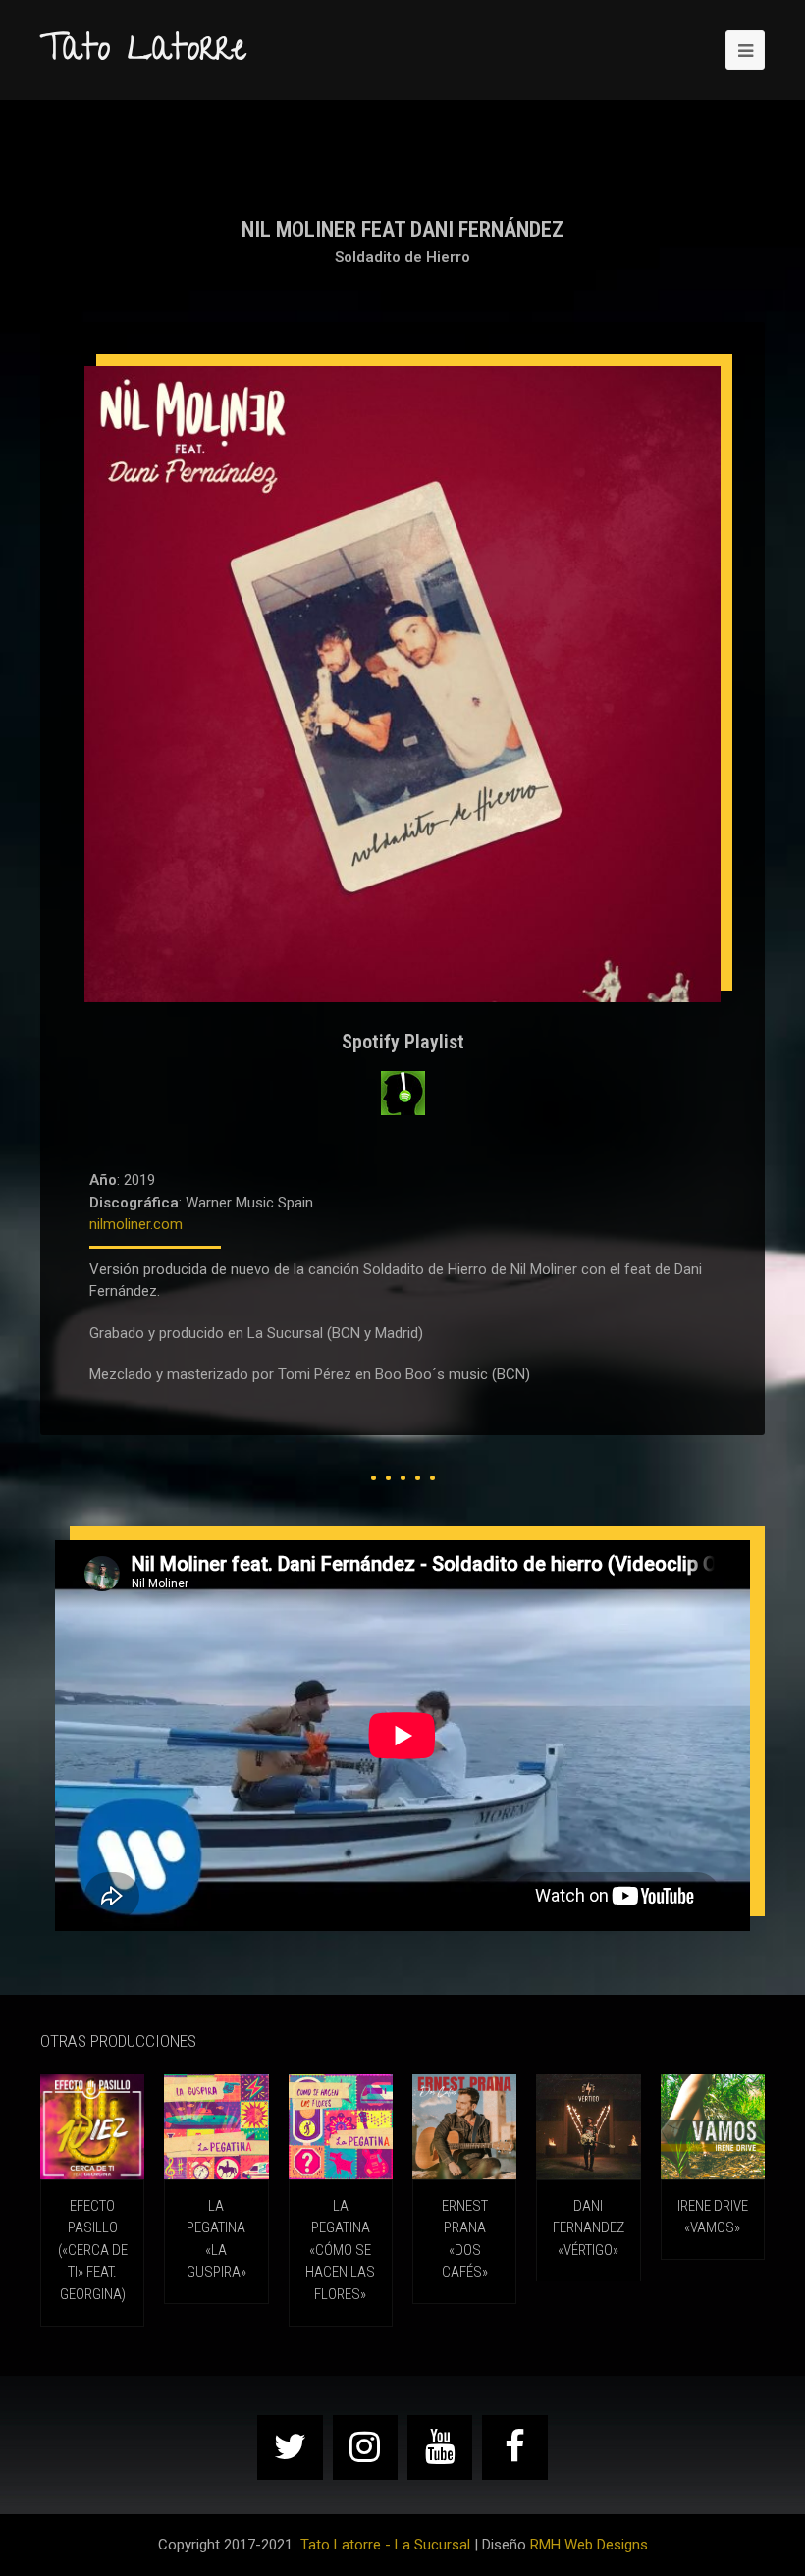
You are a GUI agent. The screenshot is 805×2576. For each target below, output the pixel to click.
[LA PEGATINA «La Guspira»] (216, 2126)
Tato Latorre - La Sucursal (385, 2545)
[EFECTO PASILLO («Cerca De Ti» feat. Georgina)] (92, 2126)
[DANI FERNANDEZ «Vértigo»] (588, 2126)
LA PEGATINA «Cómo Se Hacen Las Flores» (340, 2250)
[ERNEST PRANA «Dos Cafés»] (464, 2126)
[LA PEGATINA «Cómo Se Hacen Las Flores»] (341, 2126)
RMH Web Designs (589, 2545)
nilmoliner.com (136, 1224)
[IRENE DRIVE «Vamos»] (713, 2126)
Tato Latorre (143, 52)
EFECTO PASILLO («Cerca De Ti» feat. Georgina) (93, 2250)
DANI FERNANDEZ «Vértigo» (589, 2228)
